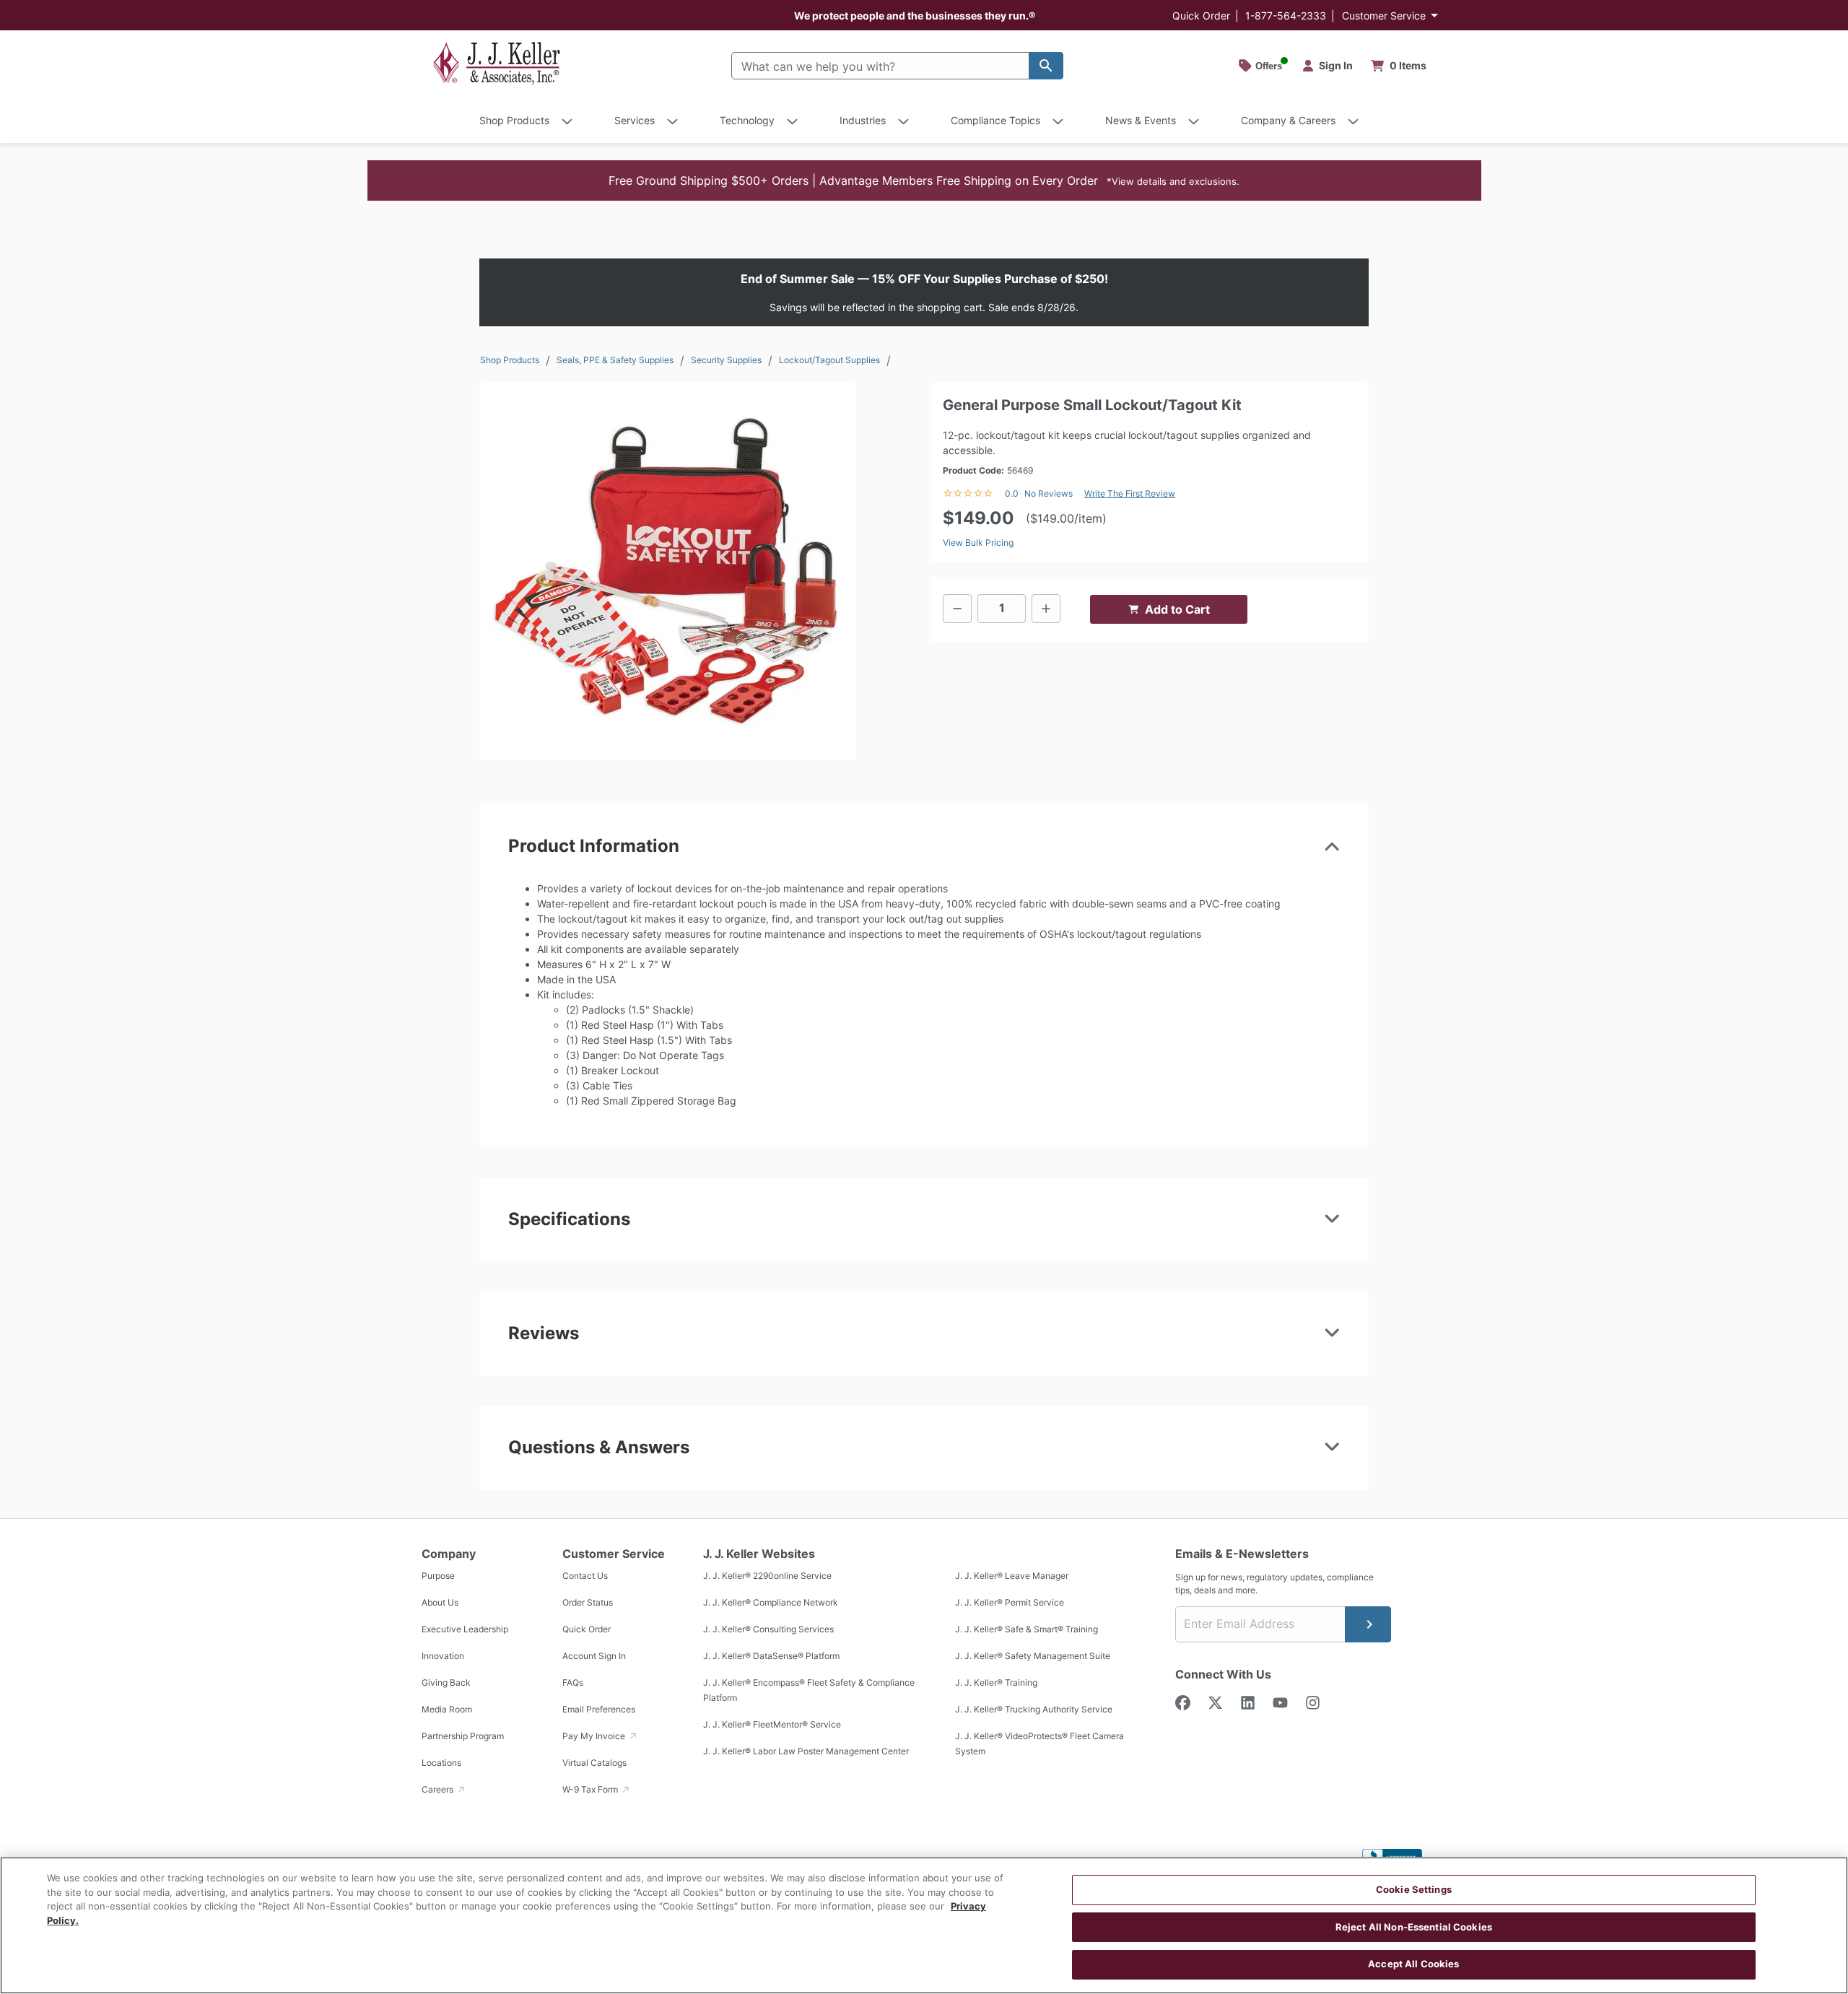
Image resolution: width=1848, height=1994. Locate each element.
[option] (668, 571)
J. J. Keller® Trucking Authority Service (1034, 1710)
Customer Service (1384, 16)
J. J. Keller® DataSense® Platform (771, 1656)
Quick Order (1201, 16)
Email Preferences (599, 1710)
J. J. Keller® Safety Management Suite (1033, 1656)
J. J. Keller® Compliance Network (771, 1603)
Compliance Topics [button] (995, 120)
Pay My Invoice (595, 1737)
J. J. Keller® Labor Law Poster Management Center (806, 1752)
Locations (441, 1763)
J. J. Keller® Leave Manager (1012, 1576)
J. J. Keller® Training (996, 1683)
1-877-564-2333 (1286, 16)
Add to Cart (1177, 609)
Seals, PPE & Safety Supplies (615, 360)
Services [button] (635, 120)
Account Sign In (594, 1656)
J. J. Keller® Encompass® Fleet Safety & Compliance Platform (809, 1691)
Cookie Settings (1414, 1889)
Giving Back (446, 1683)
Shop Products (510, 360)
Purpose (438, 1576)
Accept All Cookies (1413, 1964)
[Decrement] (957, 609)
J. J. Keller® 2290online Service (767, 1576)
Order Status (588, 1603)
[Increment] (1046, 609)
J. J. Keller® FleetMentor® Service (772, 1725)
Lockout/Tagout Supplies (829, 360)
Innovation (443, 1656)
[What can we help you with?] (1046, 66)
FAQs (573, 1683)
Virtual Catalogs (594, 1763)
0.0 (1012, 493)
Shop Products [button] (514, 120)
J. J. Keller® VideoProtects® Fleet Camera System (1039, 1744)
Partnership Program (463, 1737)
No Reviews (1049, 493)
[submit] (1368, 1624)
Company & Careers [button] (1288, 120)
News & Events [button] (1141, 120)
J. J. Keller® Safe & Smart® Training (1027, 1630)
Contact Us (585, 1576)
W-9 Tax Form (591, 1790)
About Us (440, 1603)
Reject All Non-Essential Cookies (1414, 1927)
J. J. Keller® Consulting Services (768, 1630)
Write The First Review (1130, 493)
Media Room (447, 1710)
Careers (439, 1790)
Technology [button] (747, 120)
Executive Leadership (465, 1630)
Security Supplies (726, 360)
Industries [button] (863, 120)
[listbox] (668, 571)
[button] (924, 180)
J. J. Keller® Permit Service (1010, 1603)
